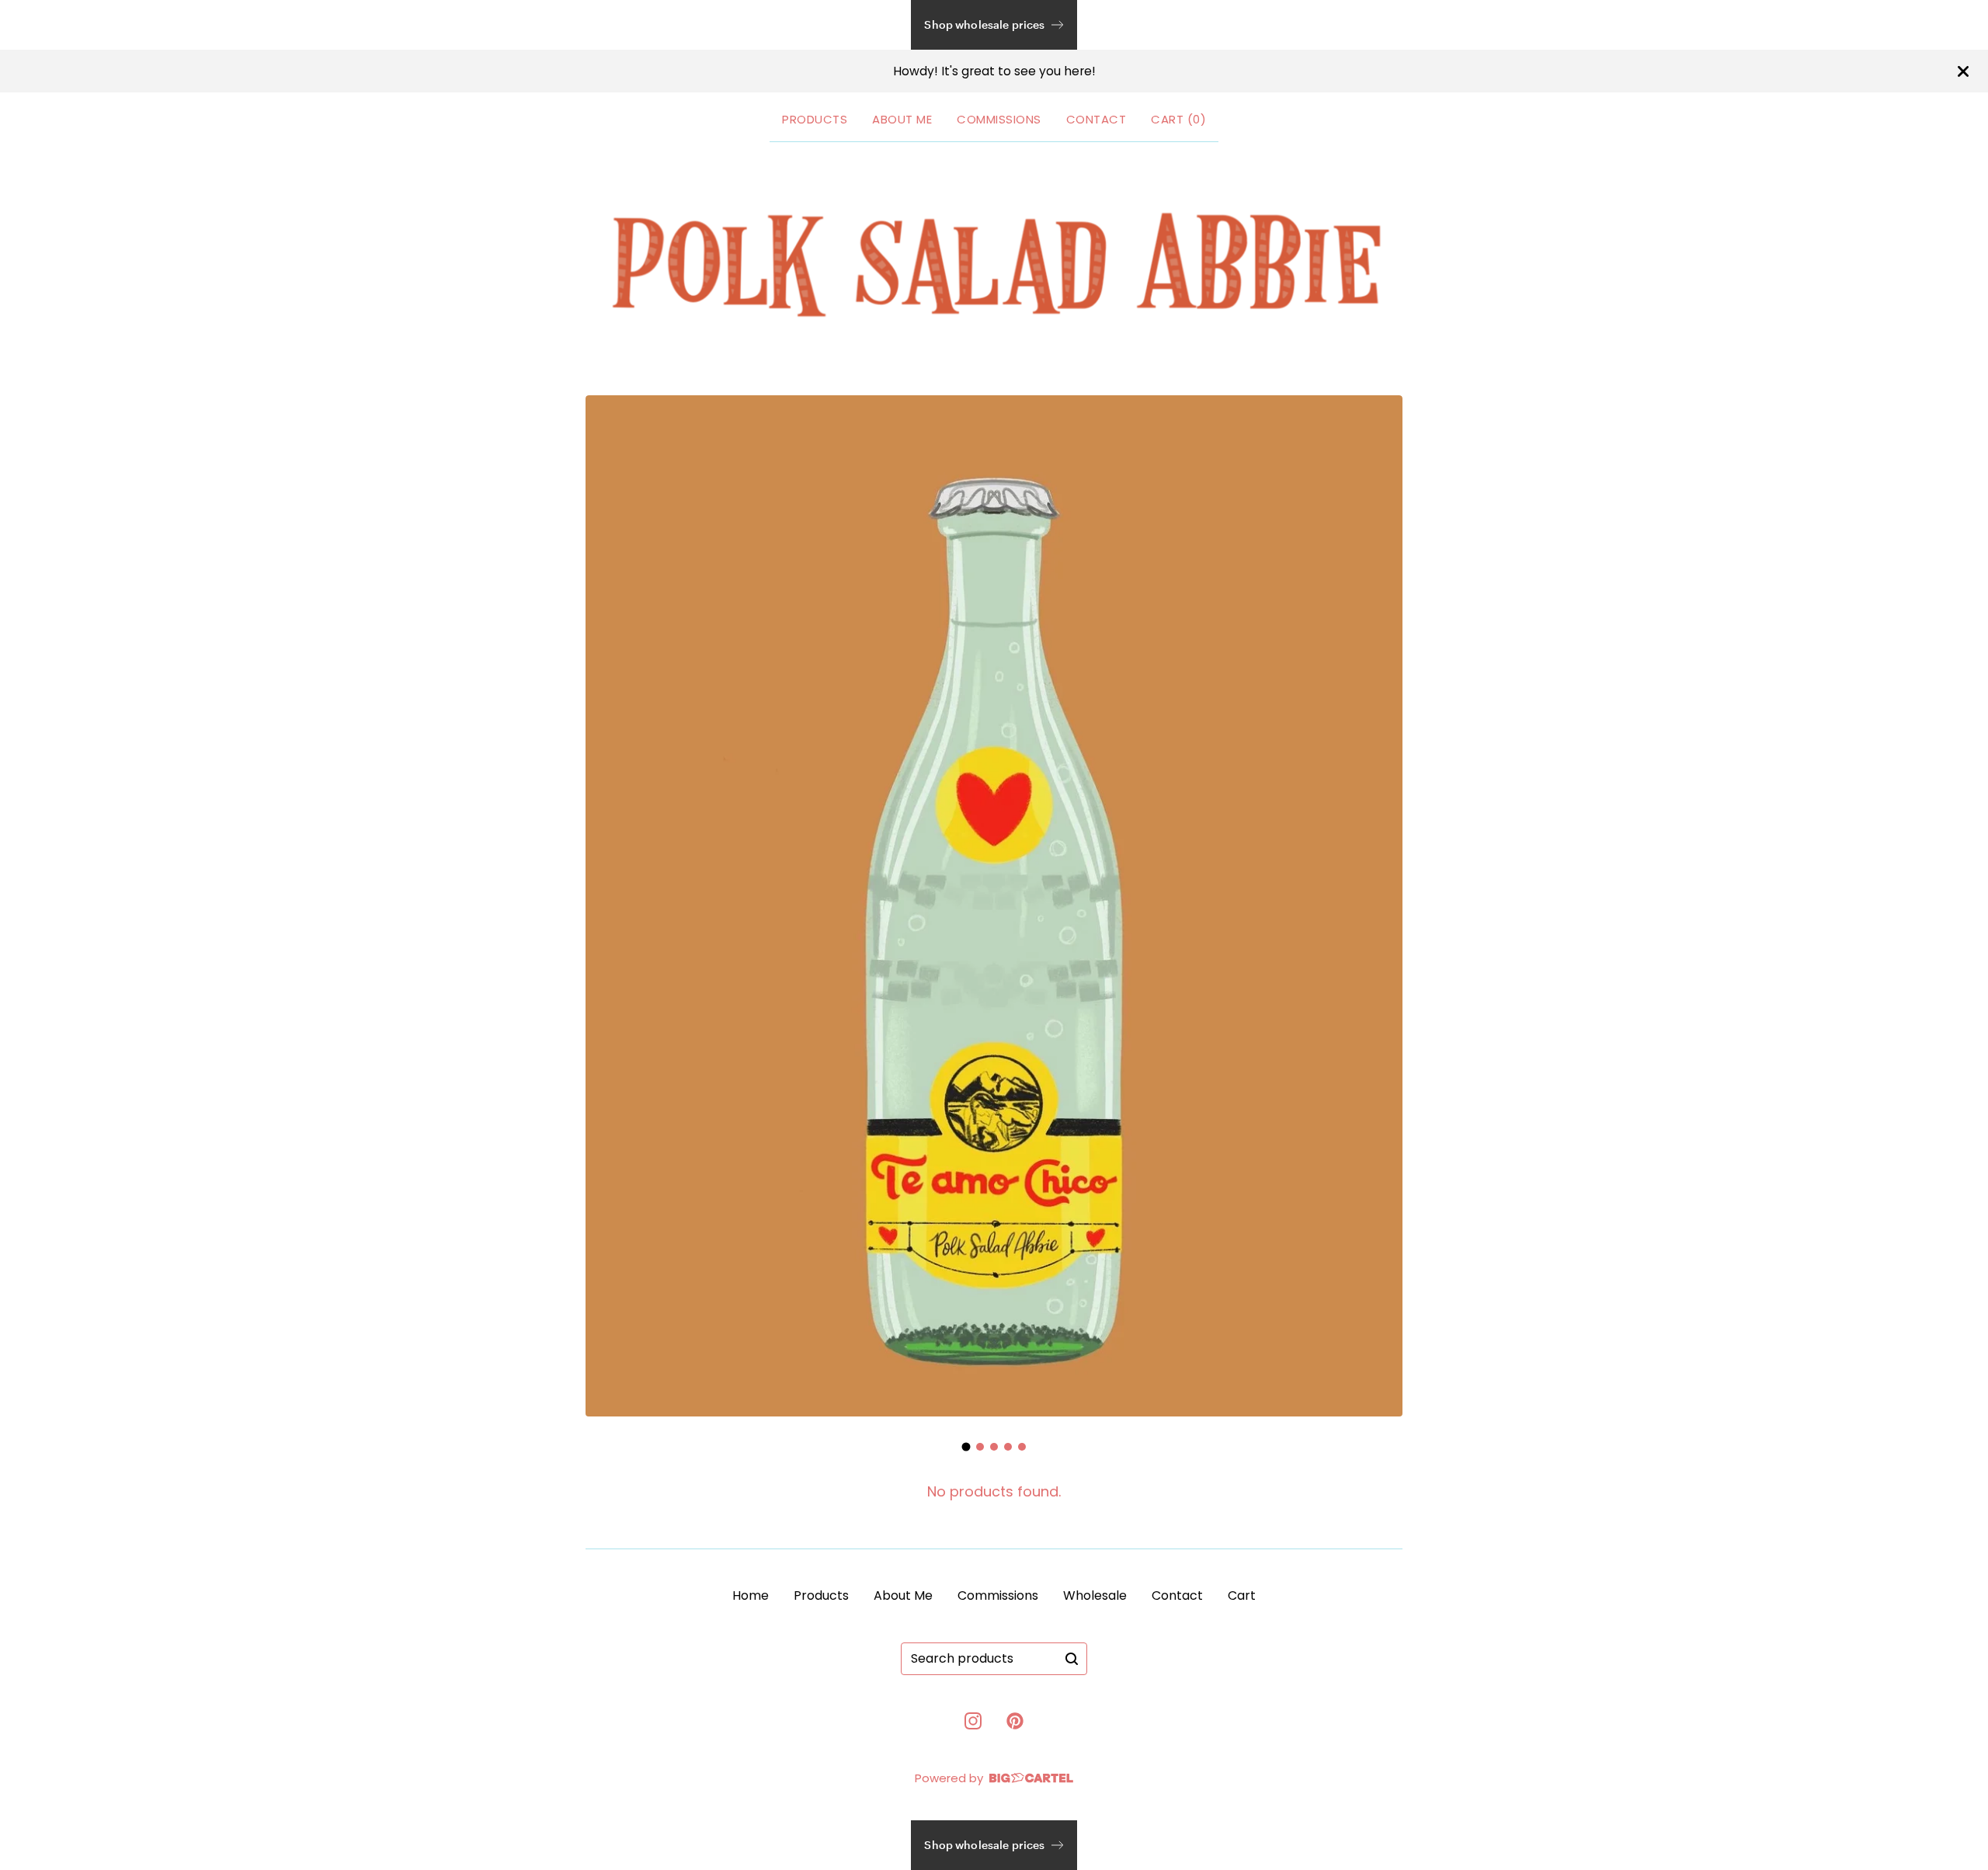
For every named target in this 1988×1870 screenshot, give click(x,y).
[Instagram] (973, 1721)
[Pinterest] (1015, 1721)
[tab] (966, 1447)
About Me (902, 119)
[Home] (994, 266)
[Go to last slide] (607, 913)
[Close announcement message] (1963, 71)
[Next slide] (1381, 913)
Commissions (999, 119)
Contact (1097, 119)
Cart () (1178, 119)
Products (815, 119)
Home (751, 1595)
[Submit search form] (1072, 1659)
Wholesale (1095, 1595)
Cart (1242, 1595)
